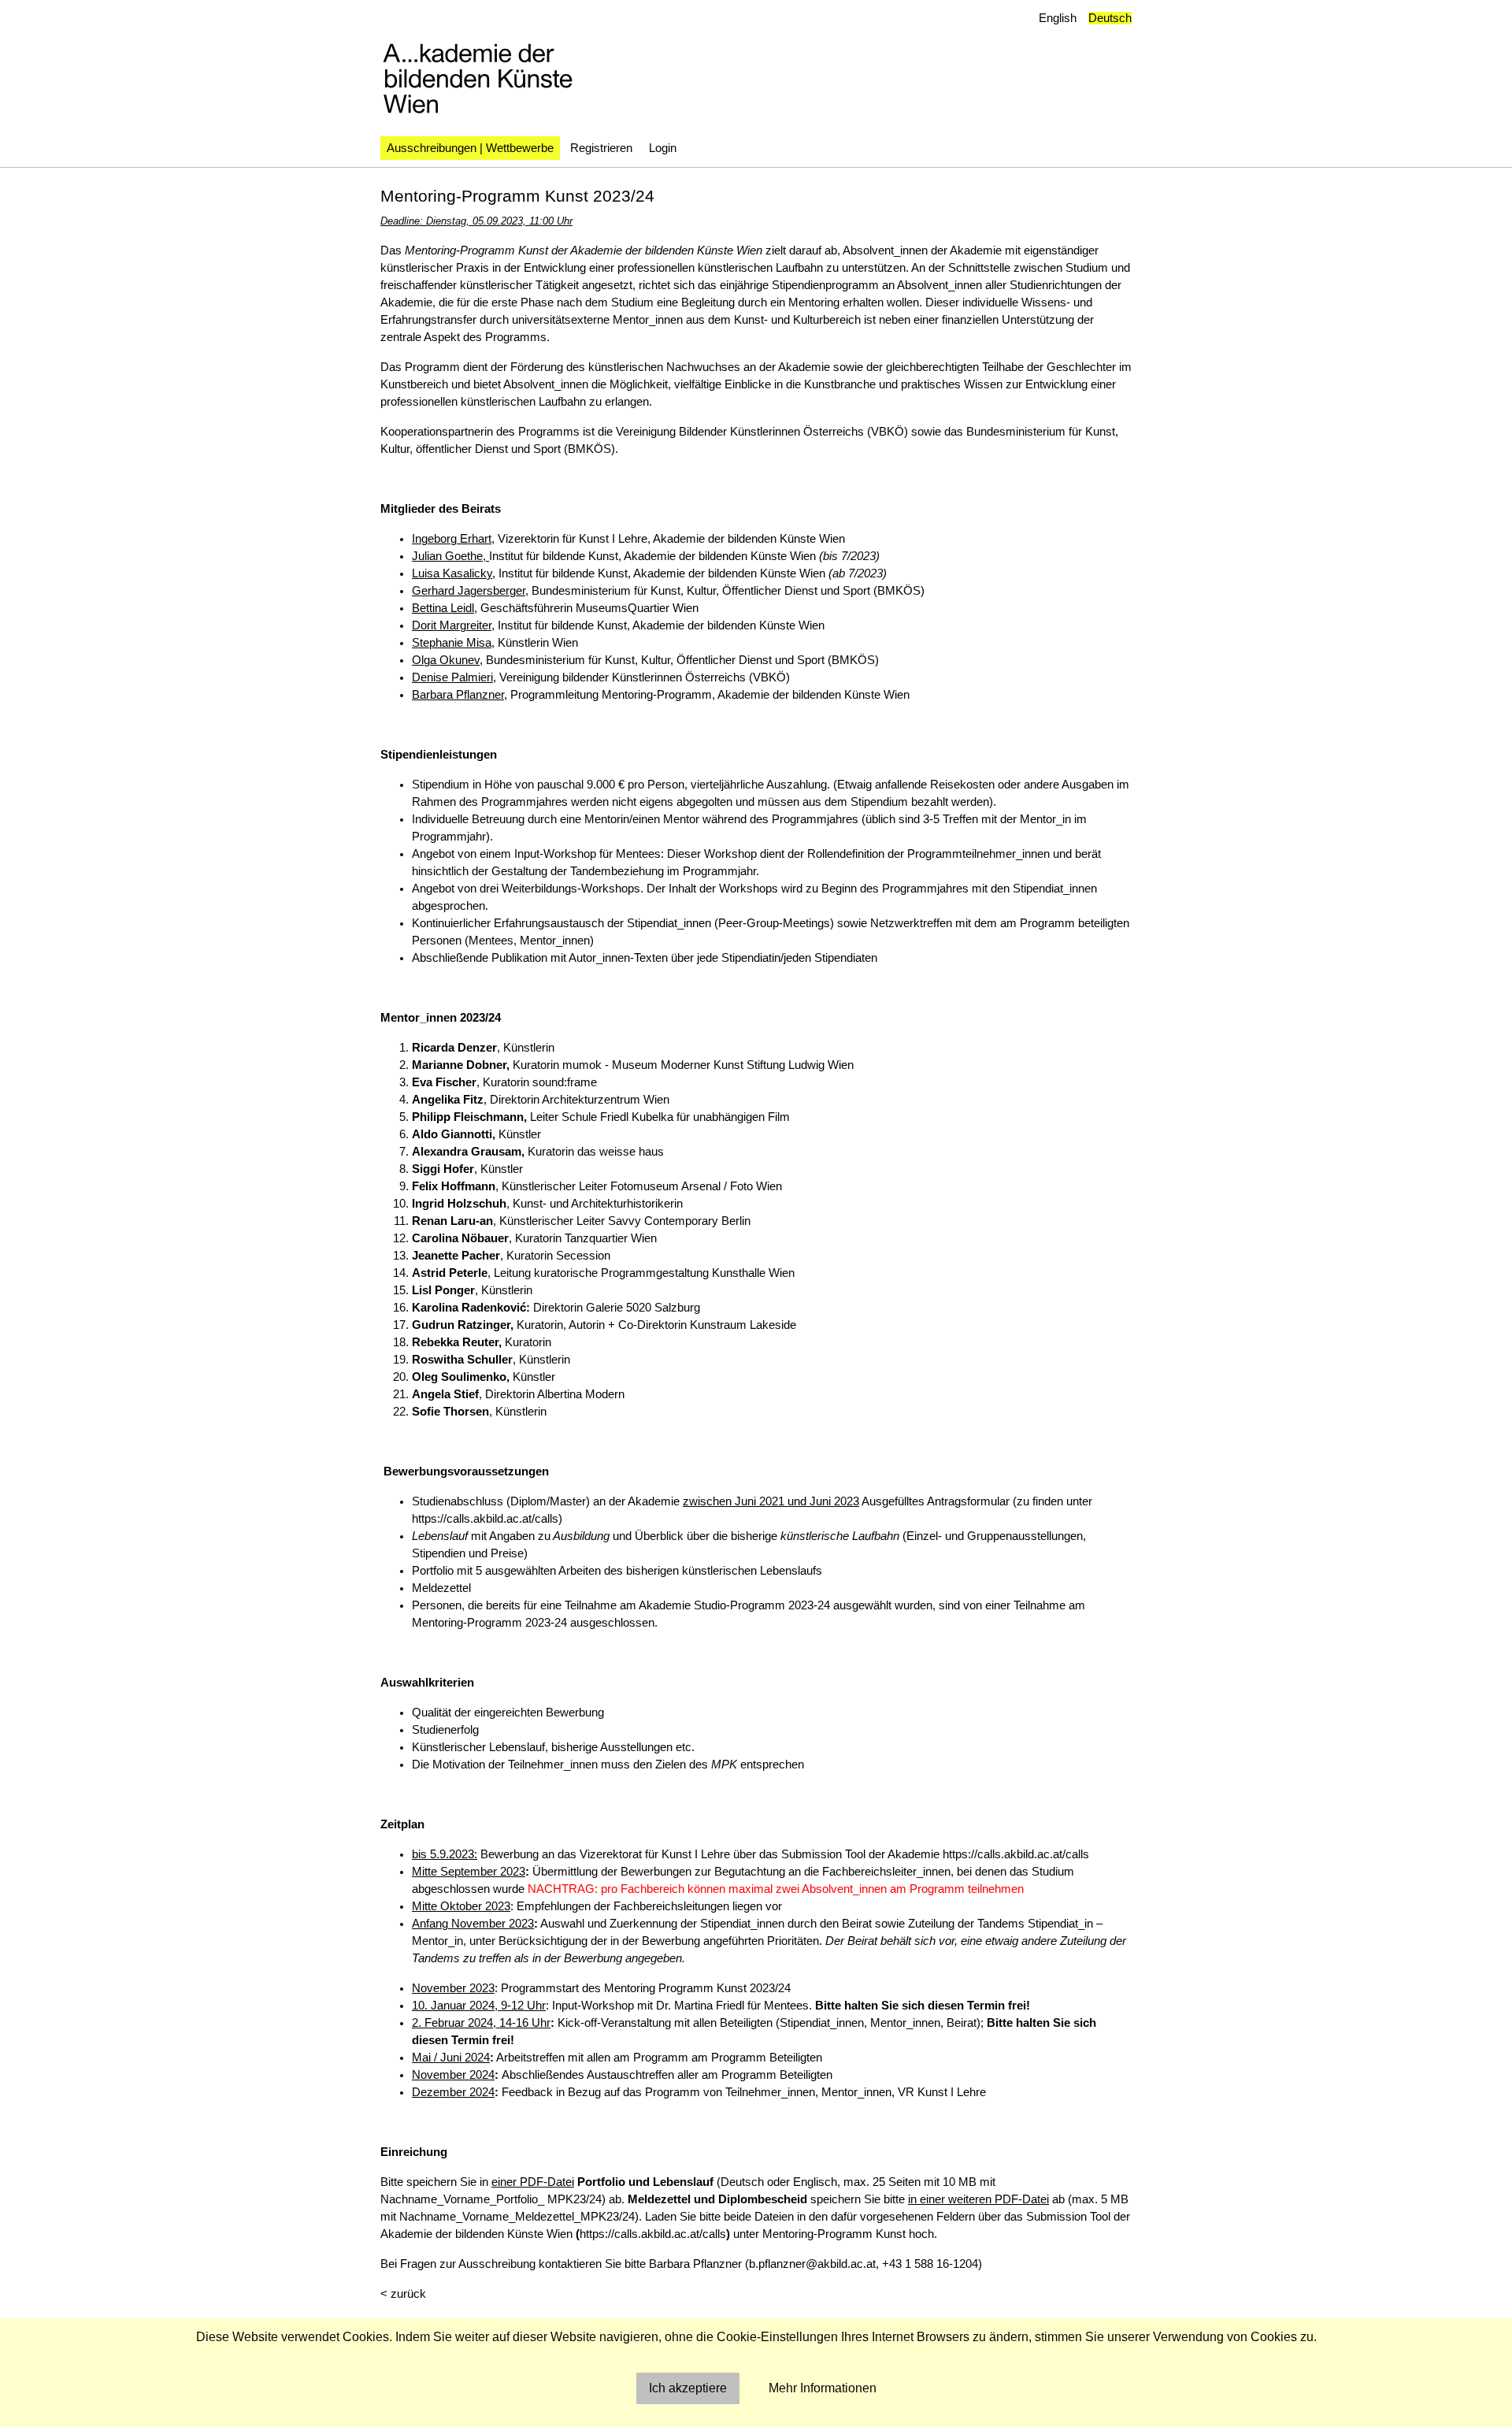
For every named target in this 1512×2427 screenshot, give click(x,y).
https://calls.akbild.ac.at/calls (485, 1519)
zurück (408, 2294)
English (1058, 18)
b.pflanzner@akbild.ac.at (812, 2264)
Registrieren (601, 148)
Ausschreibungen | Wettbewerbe (470, 148)
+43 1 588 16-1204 (930, 2264)
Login (663, 148)
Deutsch (1110, 18)
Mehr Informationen (823, 2388)
